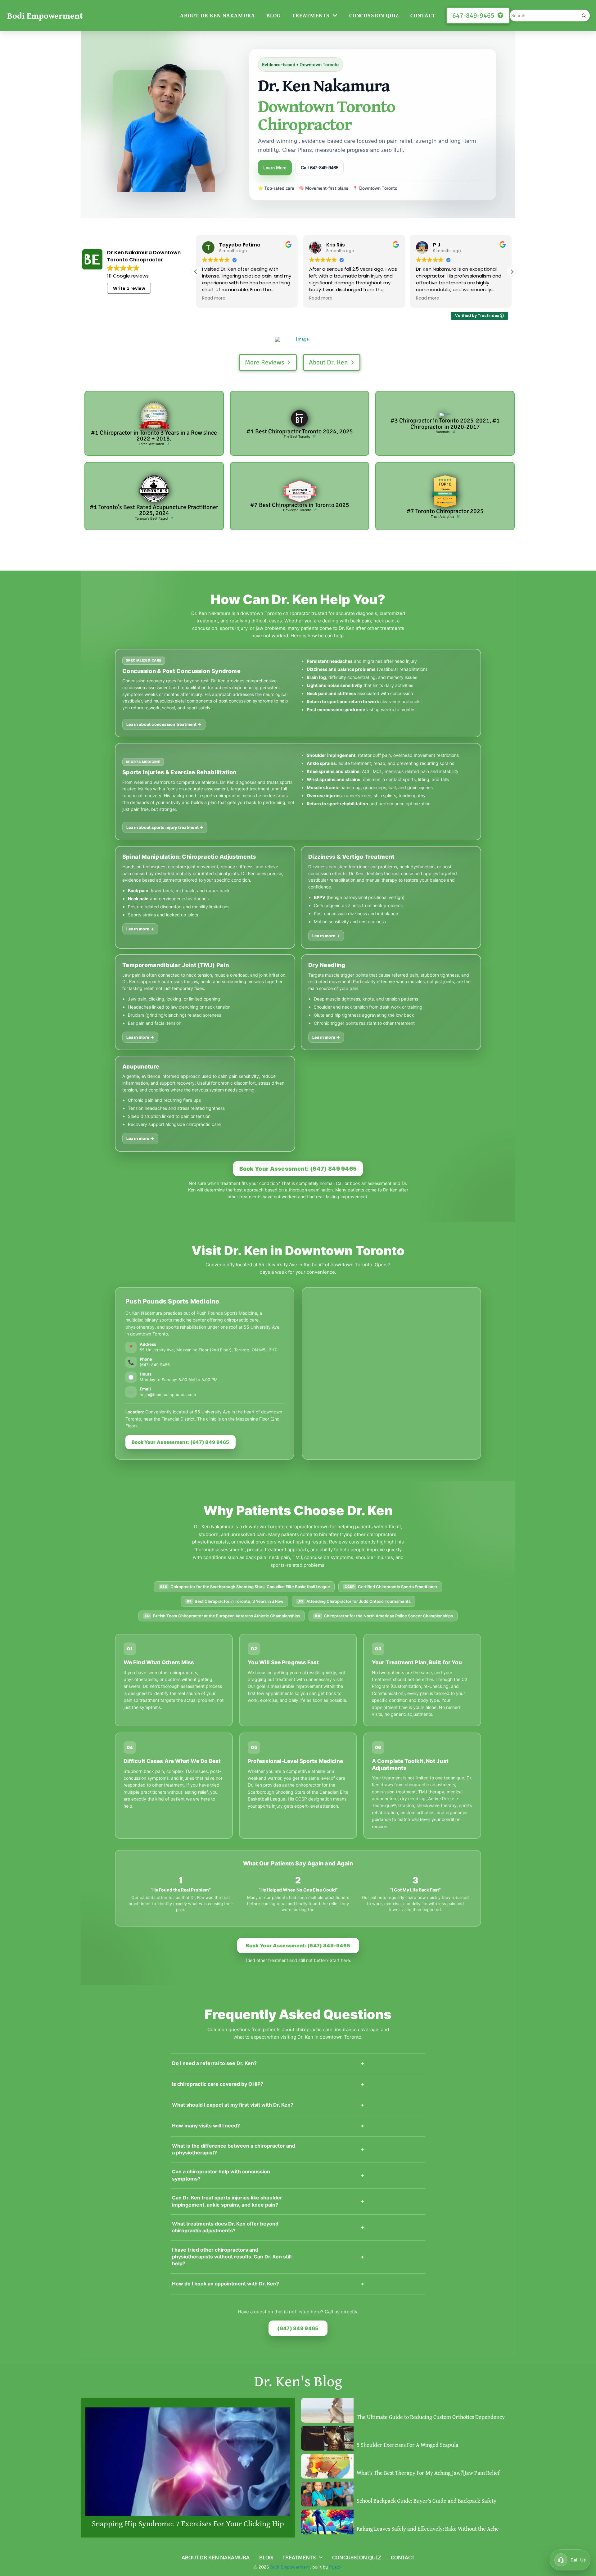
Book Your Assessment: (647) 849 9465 (298, 1169)
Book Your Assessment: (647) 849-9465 (298, 1946)
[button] (512, 272)
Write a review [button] (129, 288)
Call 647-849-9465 (320, 167)
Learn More (275, 167)
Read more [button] (214, 298)
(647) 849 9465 (298, 2328)
